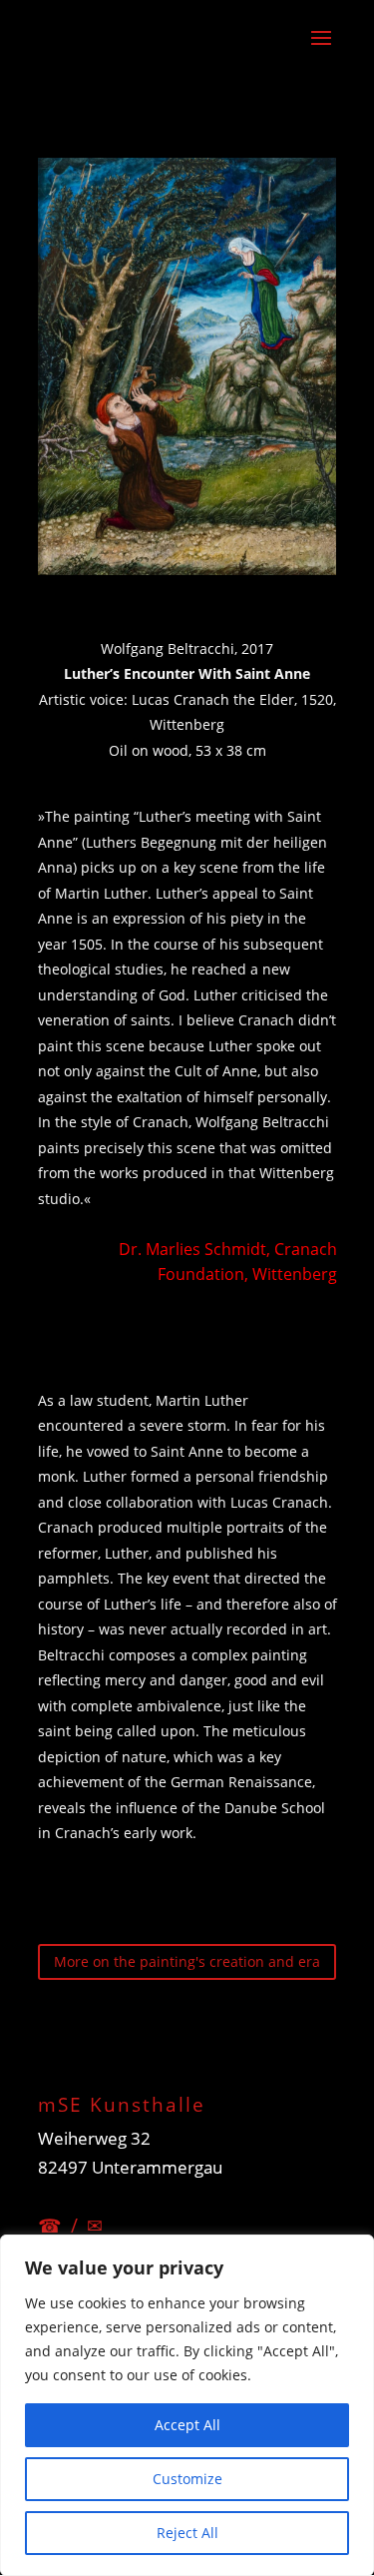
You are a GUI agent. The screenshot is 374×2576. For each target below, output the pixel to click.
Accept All (187, 2425)
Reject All (187, 2533)
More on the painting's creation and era (187, 1961)
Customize (187, 2479)
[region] (187, 2405)
